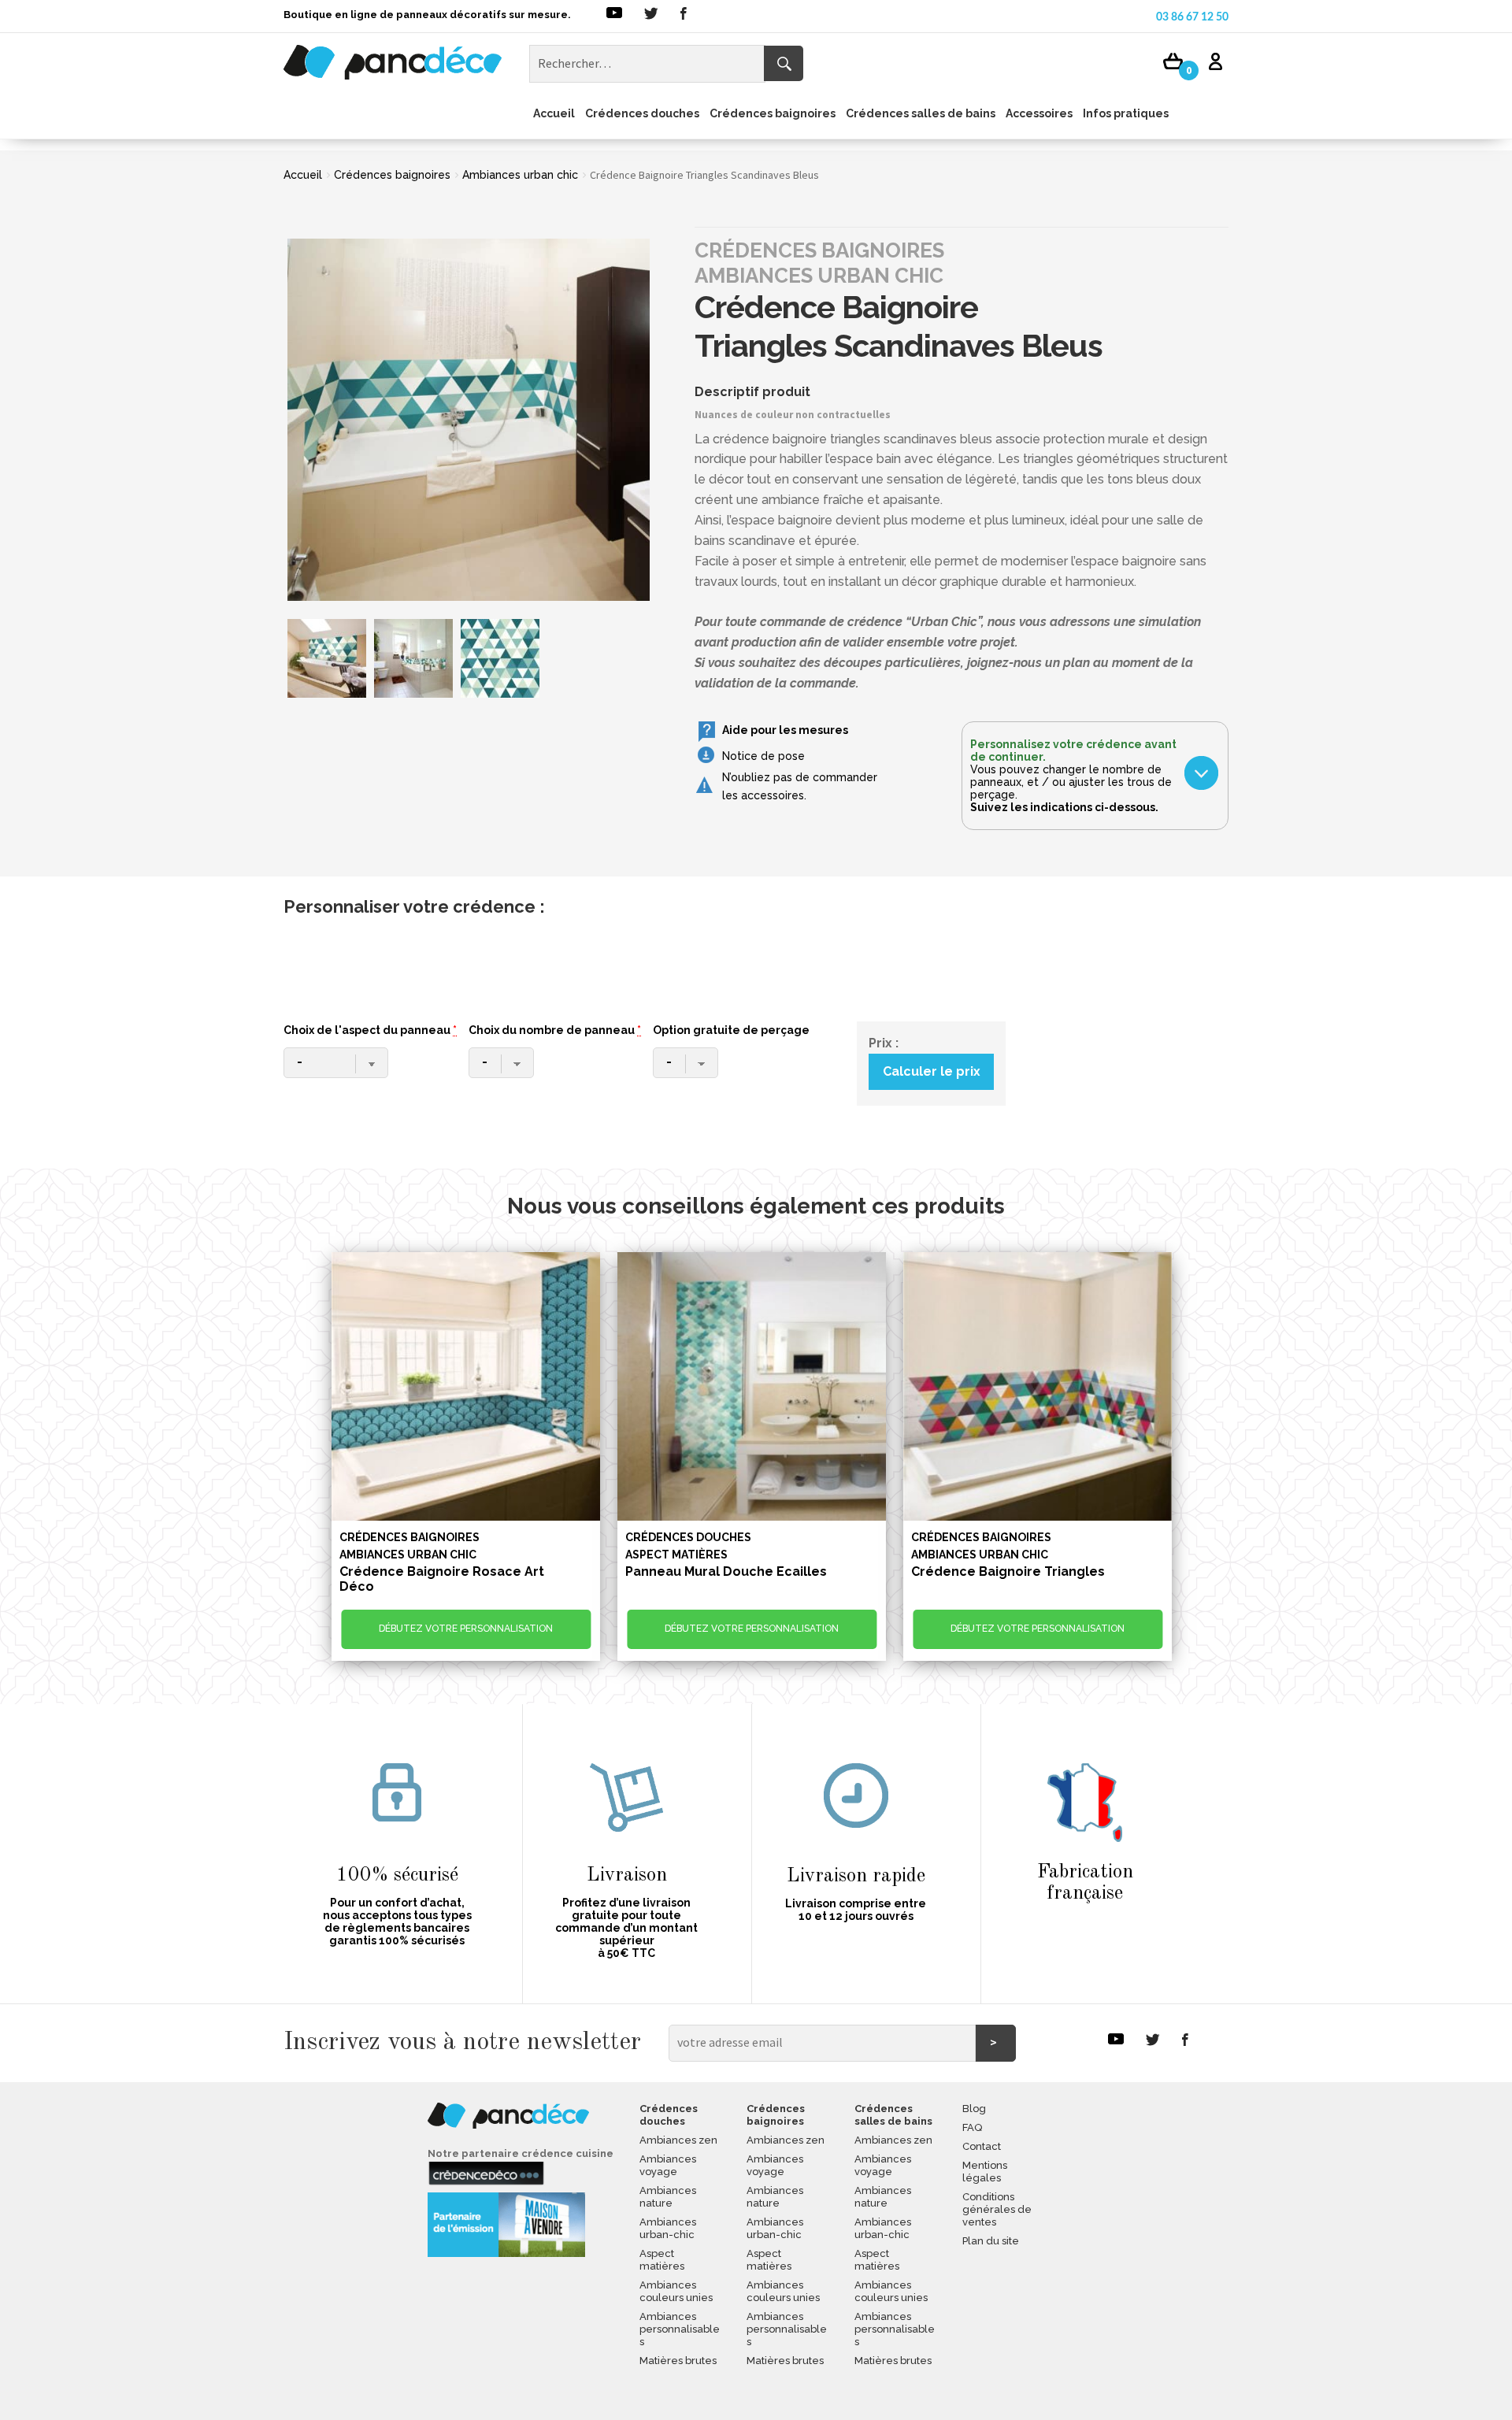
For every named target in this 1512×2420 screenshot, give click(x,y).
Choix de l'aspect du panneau (370, 1030)
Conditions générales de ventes (997, 2209)
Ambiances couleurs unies (676, 2291)
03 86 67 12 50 (1192, 17)
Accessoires (1039, 113)
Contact (982, 2146)
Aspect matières (662, 2260)
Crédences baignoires (773, 113)
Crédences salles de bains (921, 113)
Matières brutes (678, 2361)
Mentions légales (985, 2172)
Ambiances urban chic (520, 175)
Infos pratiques (1126, 113)
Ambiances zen (678, 2140)
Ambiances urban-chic (668, 2228)
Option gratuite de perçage (731, 1030)
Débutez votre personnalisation (466, 1629)
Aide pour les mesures (785, 730)
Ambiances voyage (668, 2165)
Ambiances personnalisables (680, 2329)
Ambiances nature (668, 2197)
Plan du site (991, 2241)
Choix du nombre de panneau (555, 1030)
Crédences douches (642, 113)
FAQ (972, 2127)
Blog (974, 2109)
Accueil (554, 113)
